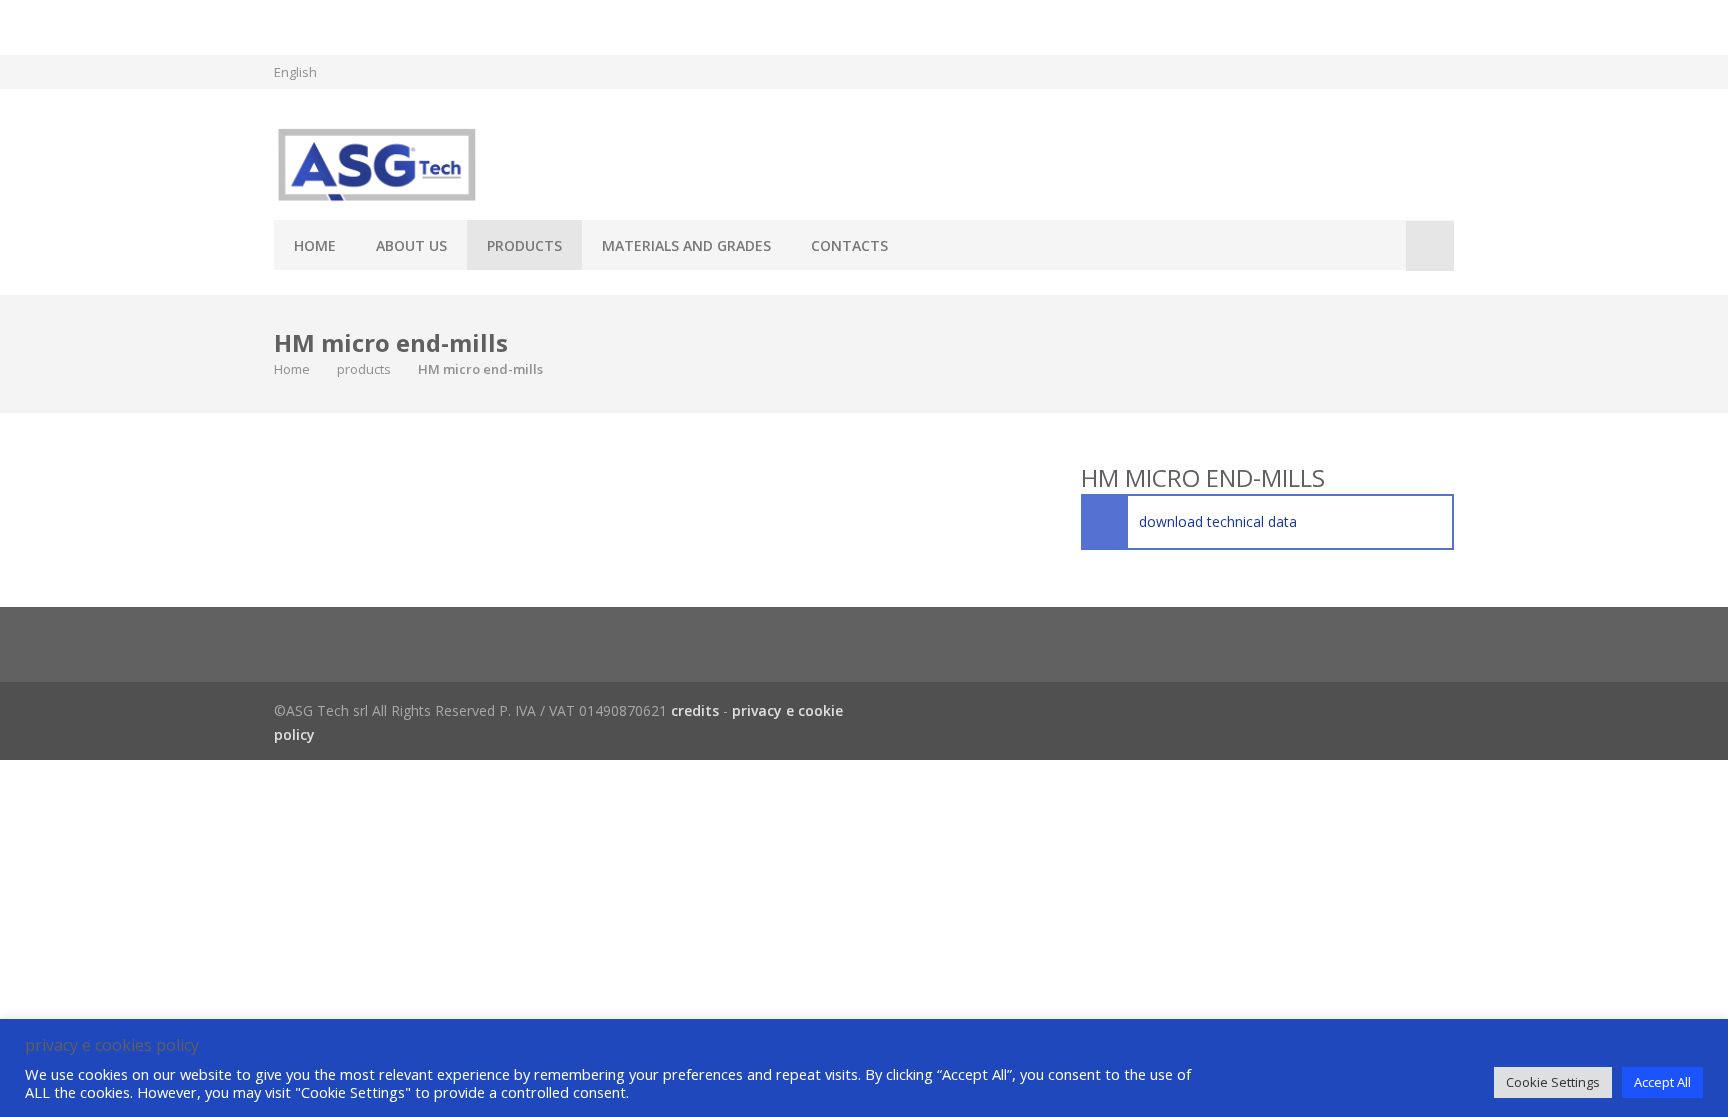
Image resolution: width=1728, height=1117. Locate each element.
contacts (849, 245)
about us (411, 245)
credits (695, 710)
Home (315, 245)
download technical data (1218, 521)
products (524, 245)
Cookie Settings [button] (1553, 1082)
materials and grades (686, 245)
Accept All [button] (1662, 1082)
